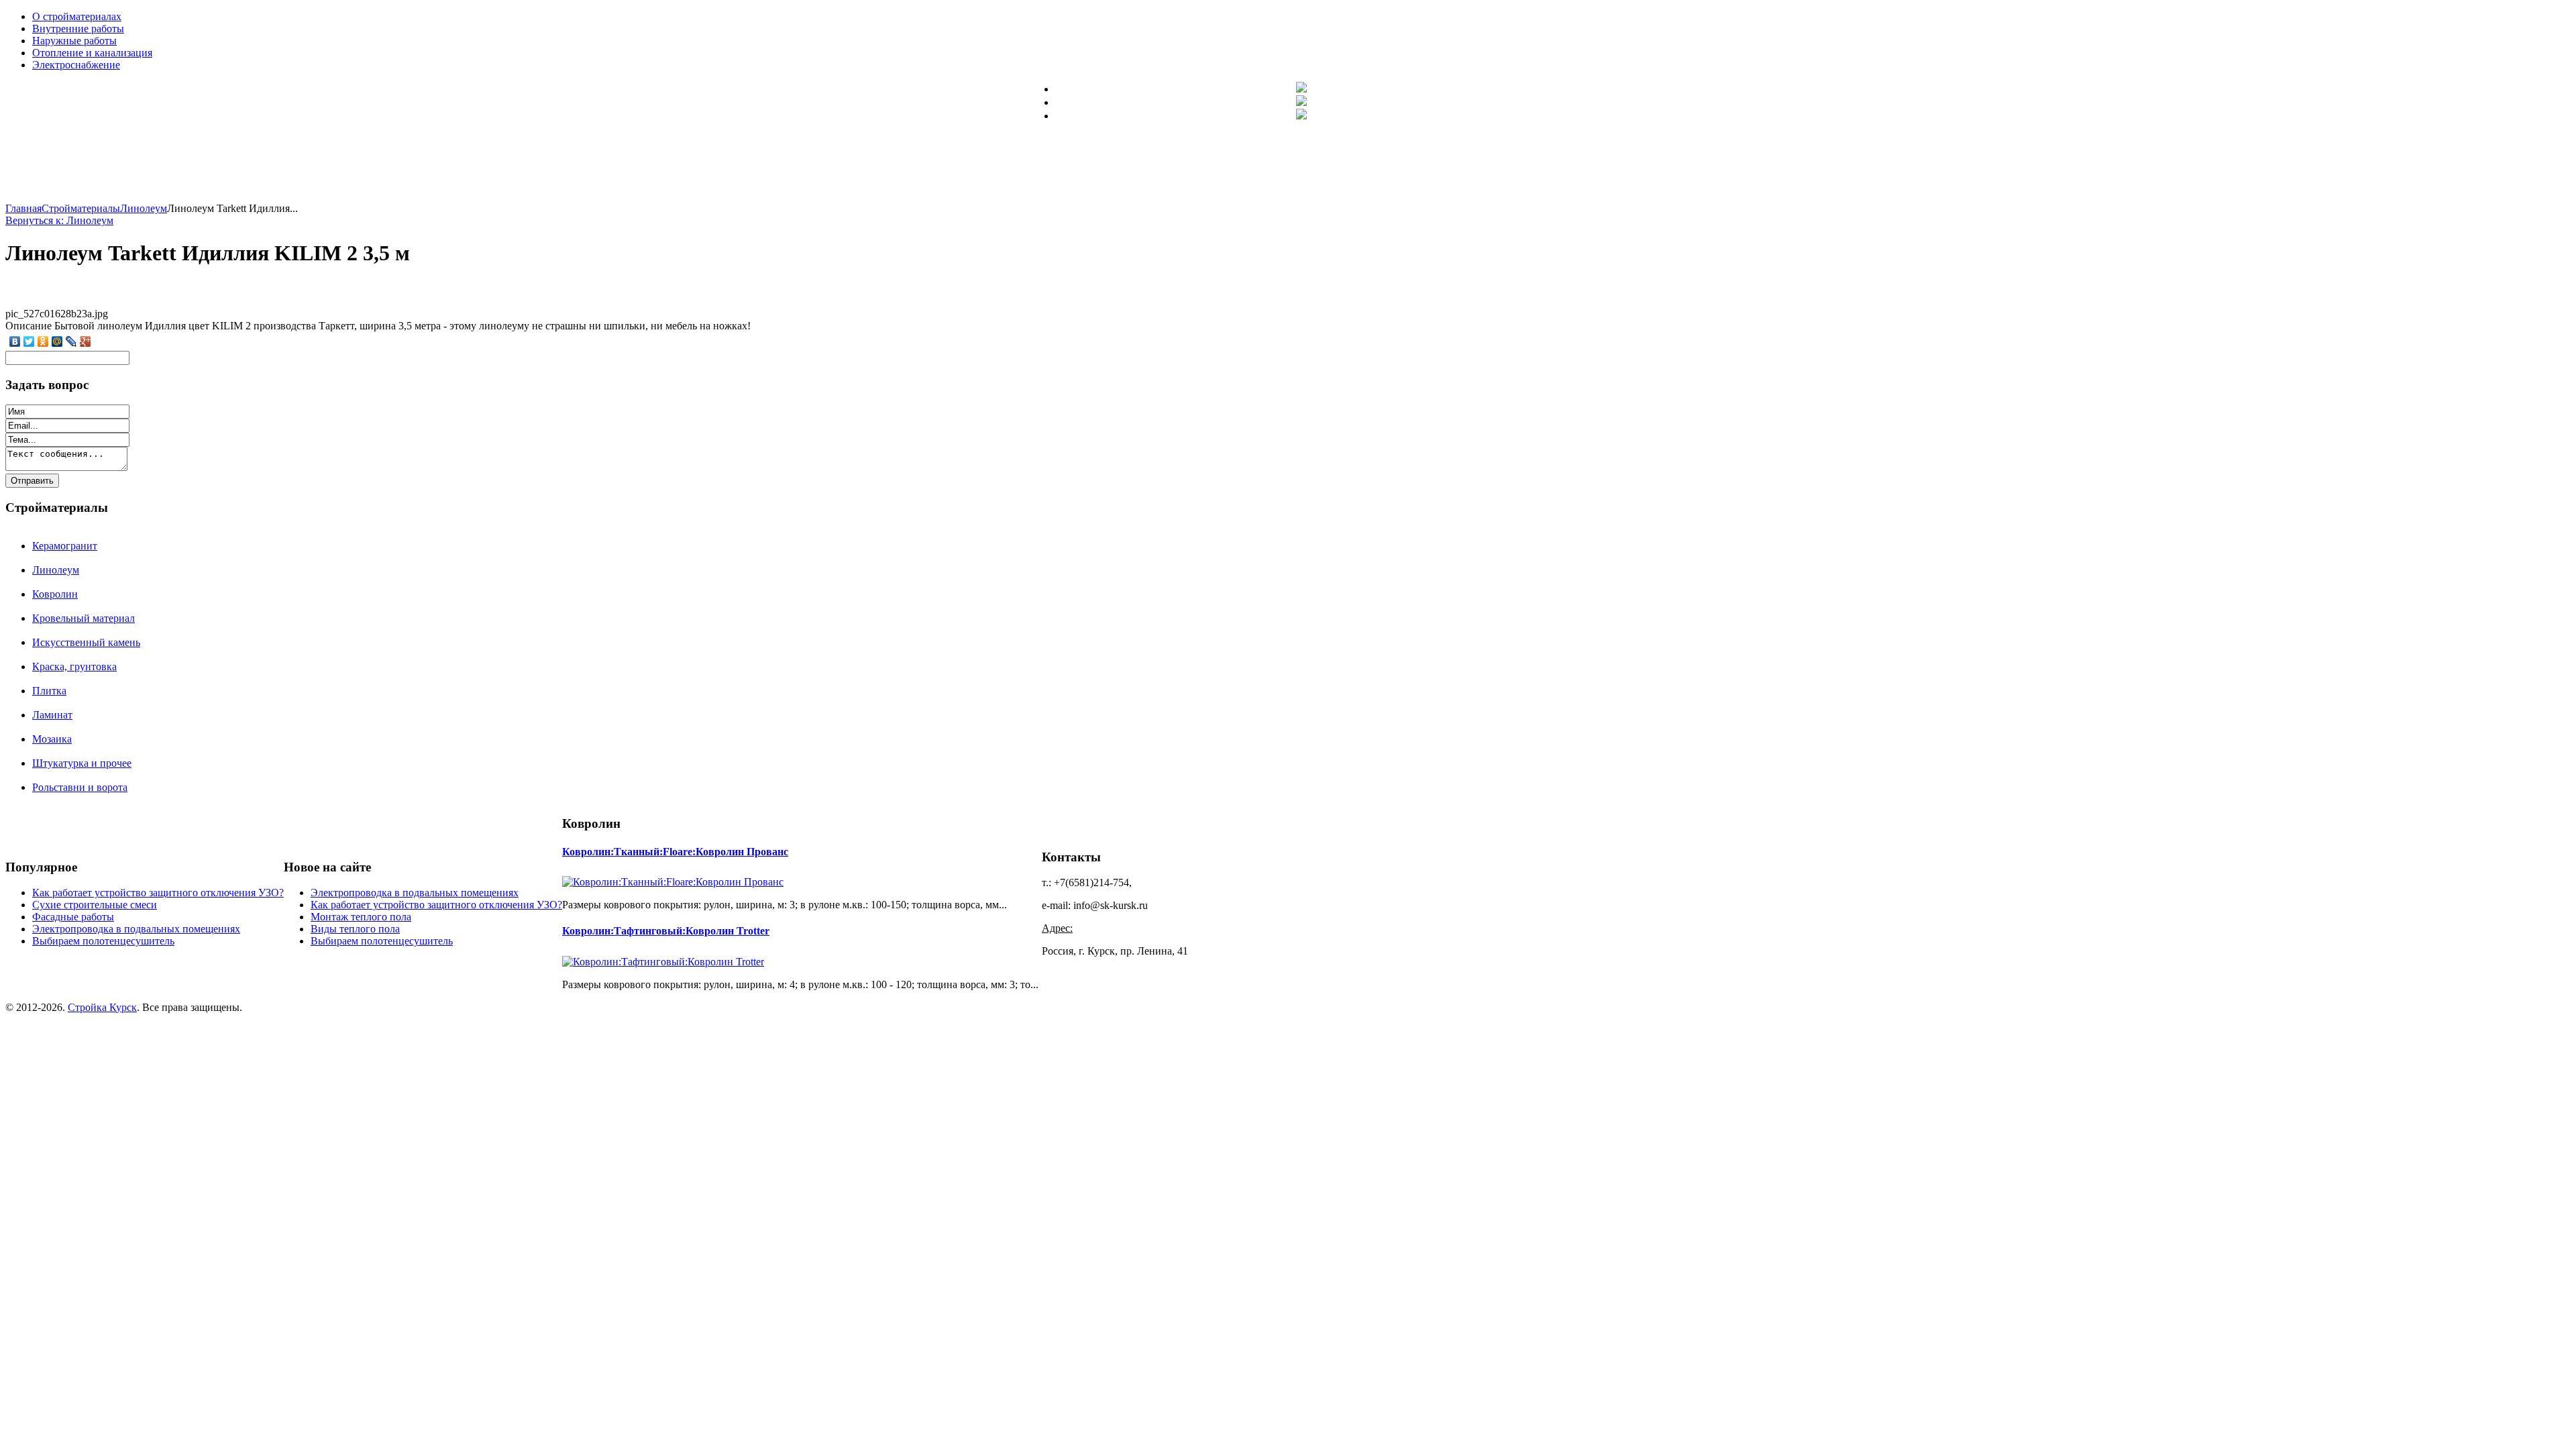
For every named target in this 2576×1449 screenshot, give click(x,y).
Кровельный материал (84, 618)
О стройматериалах (77, 16)
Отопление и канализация (92, 53)
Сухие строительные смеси (95, 905)
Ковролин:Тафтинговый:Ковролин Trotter (666, 931)
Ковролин (55, 594)
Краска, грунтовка (74, 666)
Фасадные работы (73, 917)
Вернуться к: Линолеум (59, 220)
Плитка (49, 691)
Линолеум (56, 570)
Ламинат (52, 715)
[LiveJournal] (71, 341)
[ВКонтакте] (15, 341)
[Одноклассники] (43, 341)
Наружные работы (74, 41)
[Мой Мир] (57, 341)
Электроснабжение (76, 65)
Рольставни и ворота (80, 787)
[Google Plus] (86, 341)
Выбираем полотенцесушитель (103, 941)
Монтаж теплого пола (361, 917)
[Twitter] (29, 341)
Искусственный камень (86, 642)
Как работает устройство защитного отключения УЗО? (158, 893)
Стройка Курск (102, 1007)
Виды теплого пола (355, 929)
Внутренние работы (78, 29)
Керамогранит (65, 546)
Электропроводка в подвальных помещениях (136, 929)
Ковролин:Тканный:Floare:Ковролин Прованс (675, 852)
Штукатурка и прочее (82, 763)
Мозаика (52, 739)
